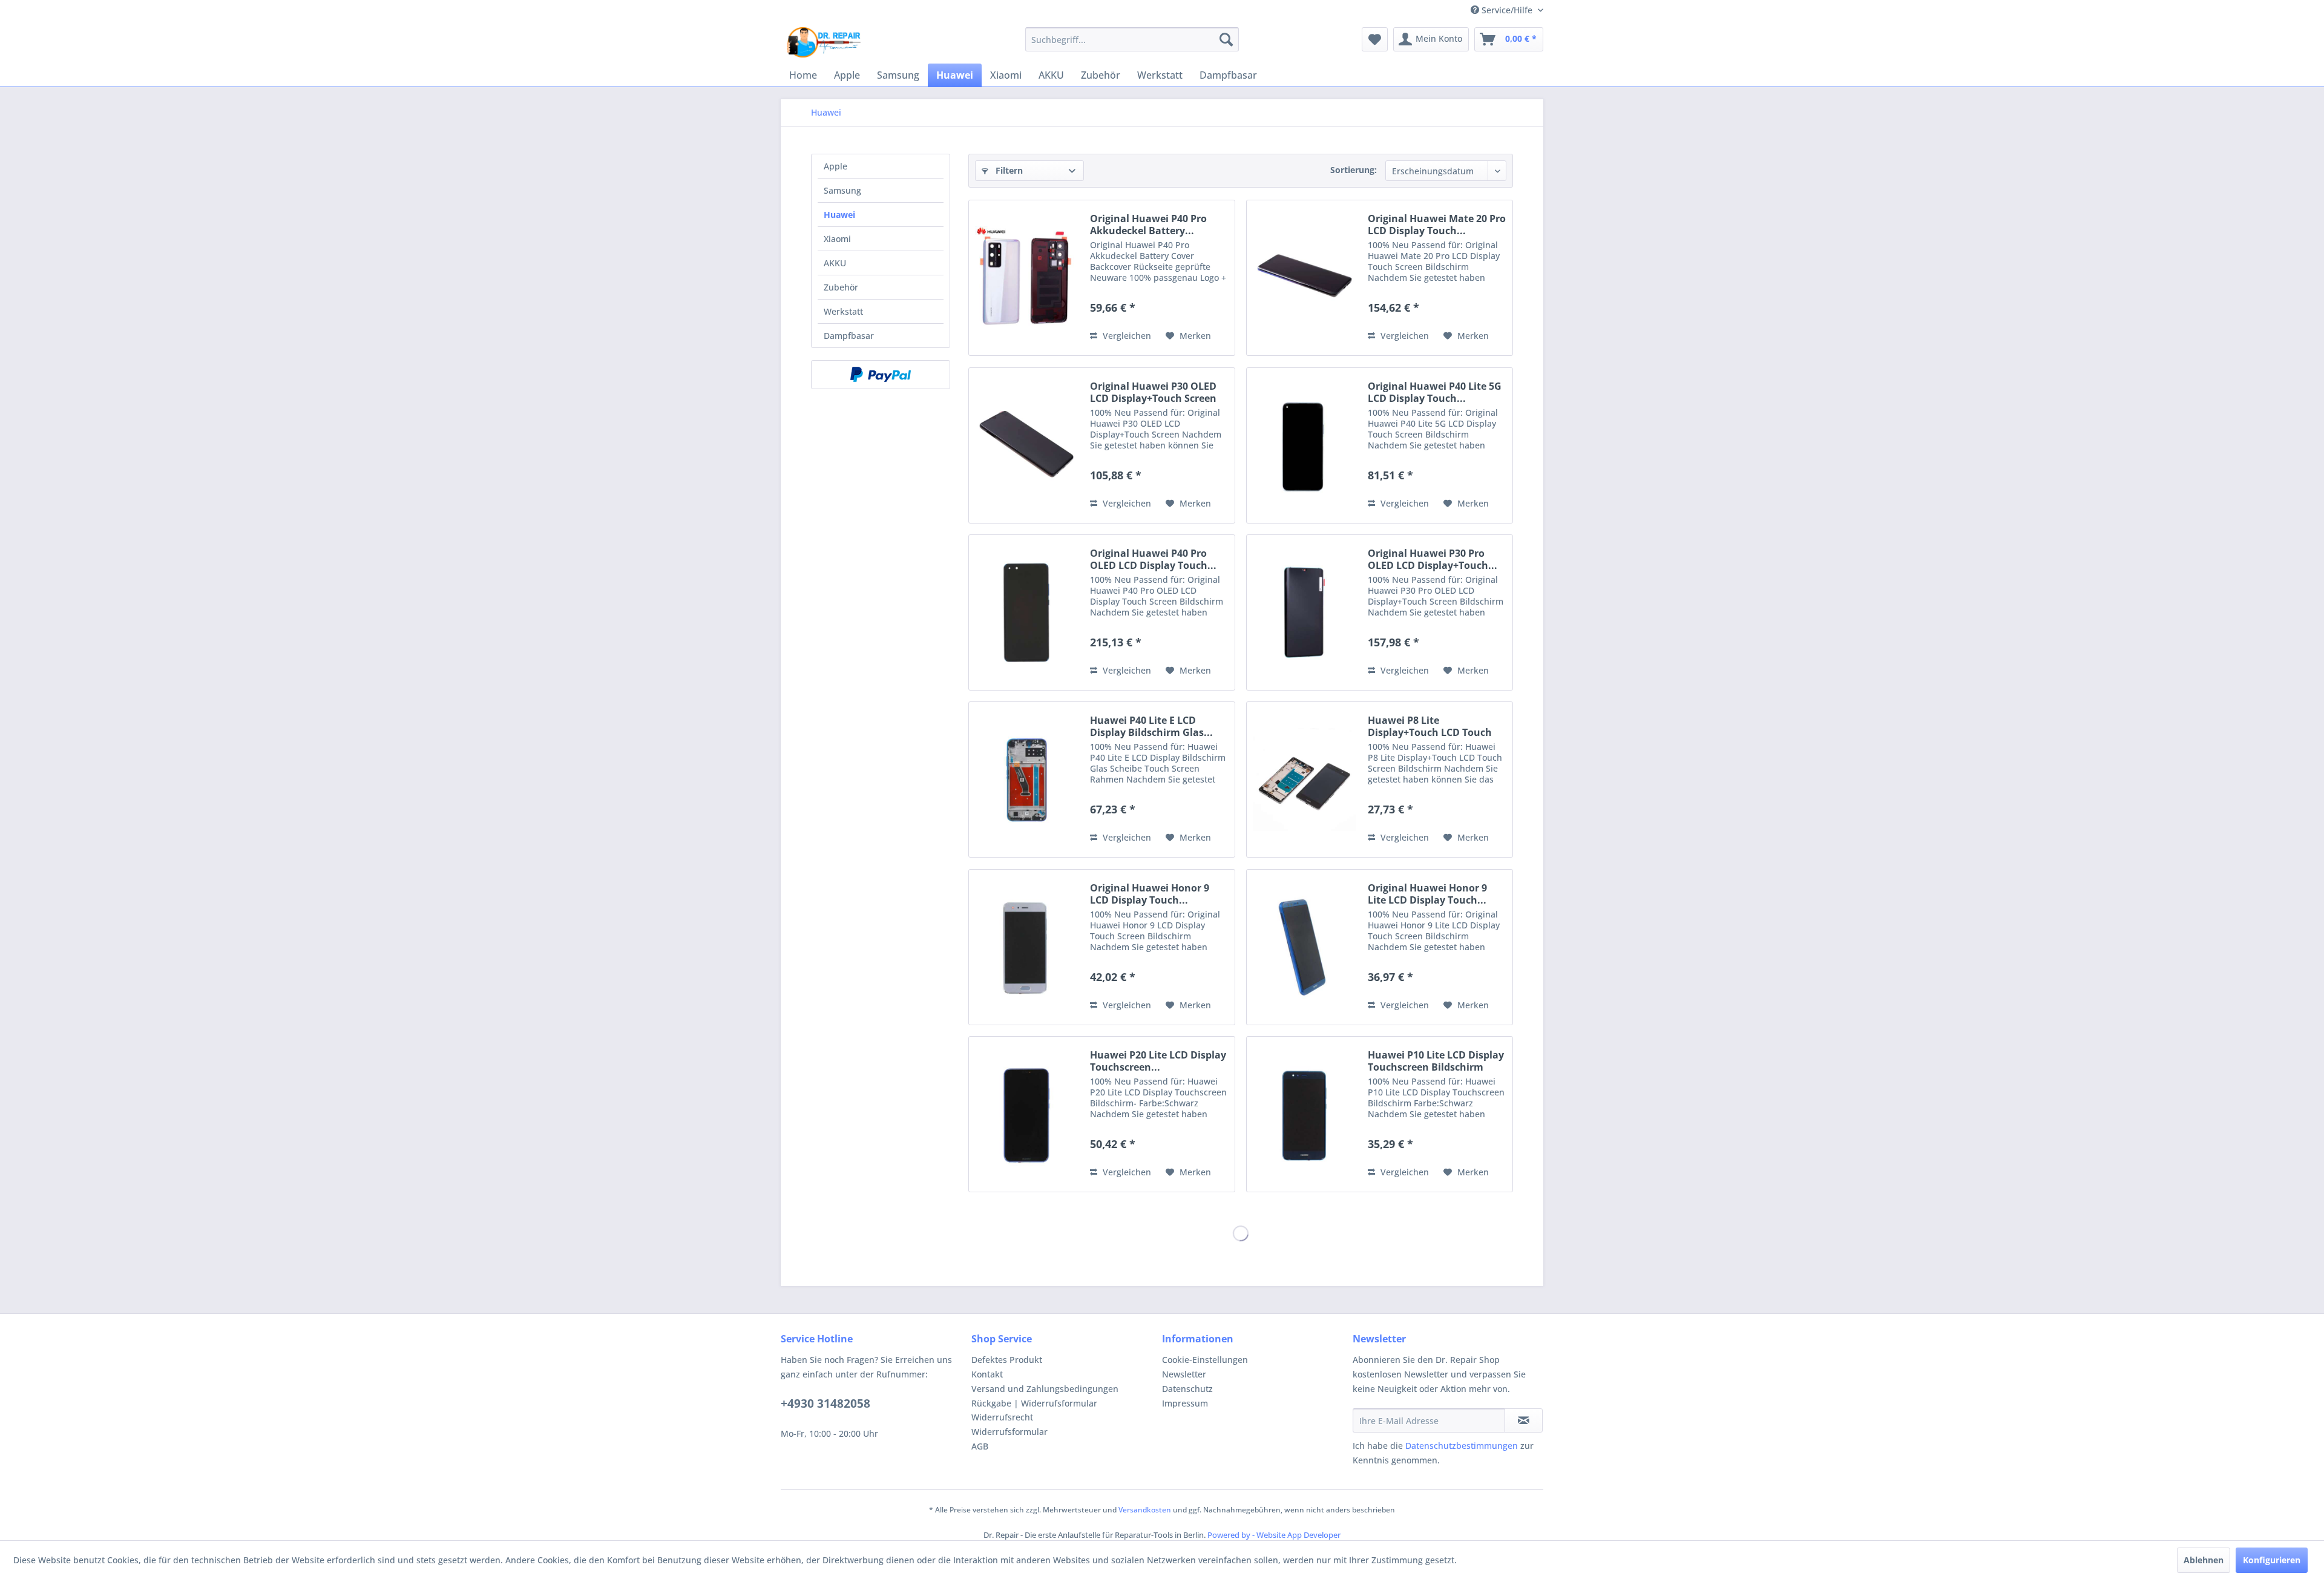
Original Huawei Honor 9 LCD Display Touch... (1150, 894)
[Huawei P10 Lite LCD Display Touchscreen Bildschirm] (1304, 1114)
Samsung (842, 190)
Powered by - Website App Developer (1274, 1535)
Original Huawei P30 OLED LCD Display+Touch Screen (1153, 392)
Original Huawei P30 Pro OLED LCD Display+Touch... (1433, 559)
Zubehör (841, 287)
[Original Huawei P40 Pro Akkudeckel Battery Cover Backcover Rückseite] (1026, 278)
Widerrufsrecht (1002, 1417)
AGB (980, 1446)
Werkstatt (843, 311)
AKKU (835, 263)
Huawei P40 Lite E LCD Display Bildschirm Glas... (1151, 726)
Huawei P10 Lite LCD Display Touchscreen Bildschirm (1436, 1061)
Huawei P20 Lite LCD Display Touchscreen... (1158, 1061)
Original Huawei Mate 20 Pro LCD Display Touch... (1437, 225)
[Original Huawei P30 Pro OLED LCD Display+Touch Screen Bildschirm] (1304, 612)
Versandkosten (1145, 1510)
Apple (835, 166)
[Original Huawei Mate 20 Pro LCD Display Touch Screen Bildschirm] (1304, 278)
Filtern (1008, 170)
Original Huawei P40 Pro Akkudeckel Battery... (1148, 225)
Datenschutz (1187, 1389)
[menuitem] (1132, 39)
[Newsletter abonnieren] (1524, 1420)
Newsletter (1184, 1374)
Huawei (839, 215)
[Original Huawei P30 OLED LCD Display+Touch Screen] (1026, 445)
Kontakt (987, 1374)
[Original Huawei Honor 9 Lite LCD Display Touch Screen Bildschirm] (1304, 947)
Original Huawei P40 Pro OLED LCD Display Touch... (1153, 559)
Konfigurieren (2272, 1560)
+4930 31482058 (826, 1403)
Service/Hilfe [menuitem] (1507, 10)
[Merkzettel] (1375, 39)
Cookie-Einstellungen (1205, 1360)
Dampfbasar (849, 336)
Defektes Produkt (1007, 1360)
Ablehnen (2204, 1560)
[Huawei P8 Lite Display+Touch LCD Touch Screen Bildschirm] (1304, 780)
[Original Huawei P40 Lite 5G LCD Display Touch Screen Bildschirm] (1304, 445)
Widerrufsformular (1009, 1432)
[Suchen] (1226, 39)
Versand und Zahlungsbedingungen (1045, 1389)
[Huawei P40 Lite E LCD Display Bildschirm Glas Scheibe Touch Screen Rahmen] (1026, 780)
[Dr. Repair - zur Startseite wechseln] (824, 42)
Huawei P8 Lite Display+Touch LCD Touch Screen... (1430, 726)
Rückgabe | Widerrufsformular (1034, 1403)
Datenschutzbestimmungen (1462, 1446)
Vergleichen (1126, 336)
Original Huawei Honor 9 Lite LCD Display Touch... (1427, 894)
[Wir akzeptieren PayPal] (881, 375)
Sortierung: (1354, 170)
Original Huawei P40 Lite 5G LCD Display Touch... (1435, 392)
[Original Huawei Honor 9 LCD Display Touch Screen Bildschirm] (1026, 947)
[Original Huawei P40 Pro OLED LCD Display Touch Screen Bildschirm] (1026, 612)
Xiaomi (837, 239)
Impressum (1185, 1403)
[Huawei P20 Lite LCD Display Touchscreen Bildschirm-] (1026, 1114)
